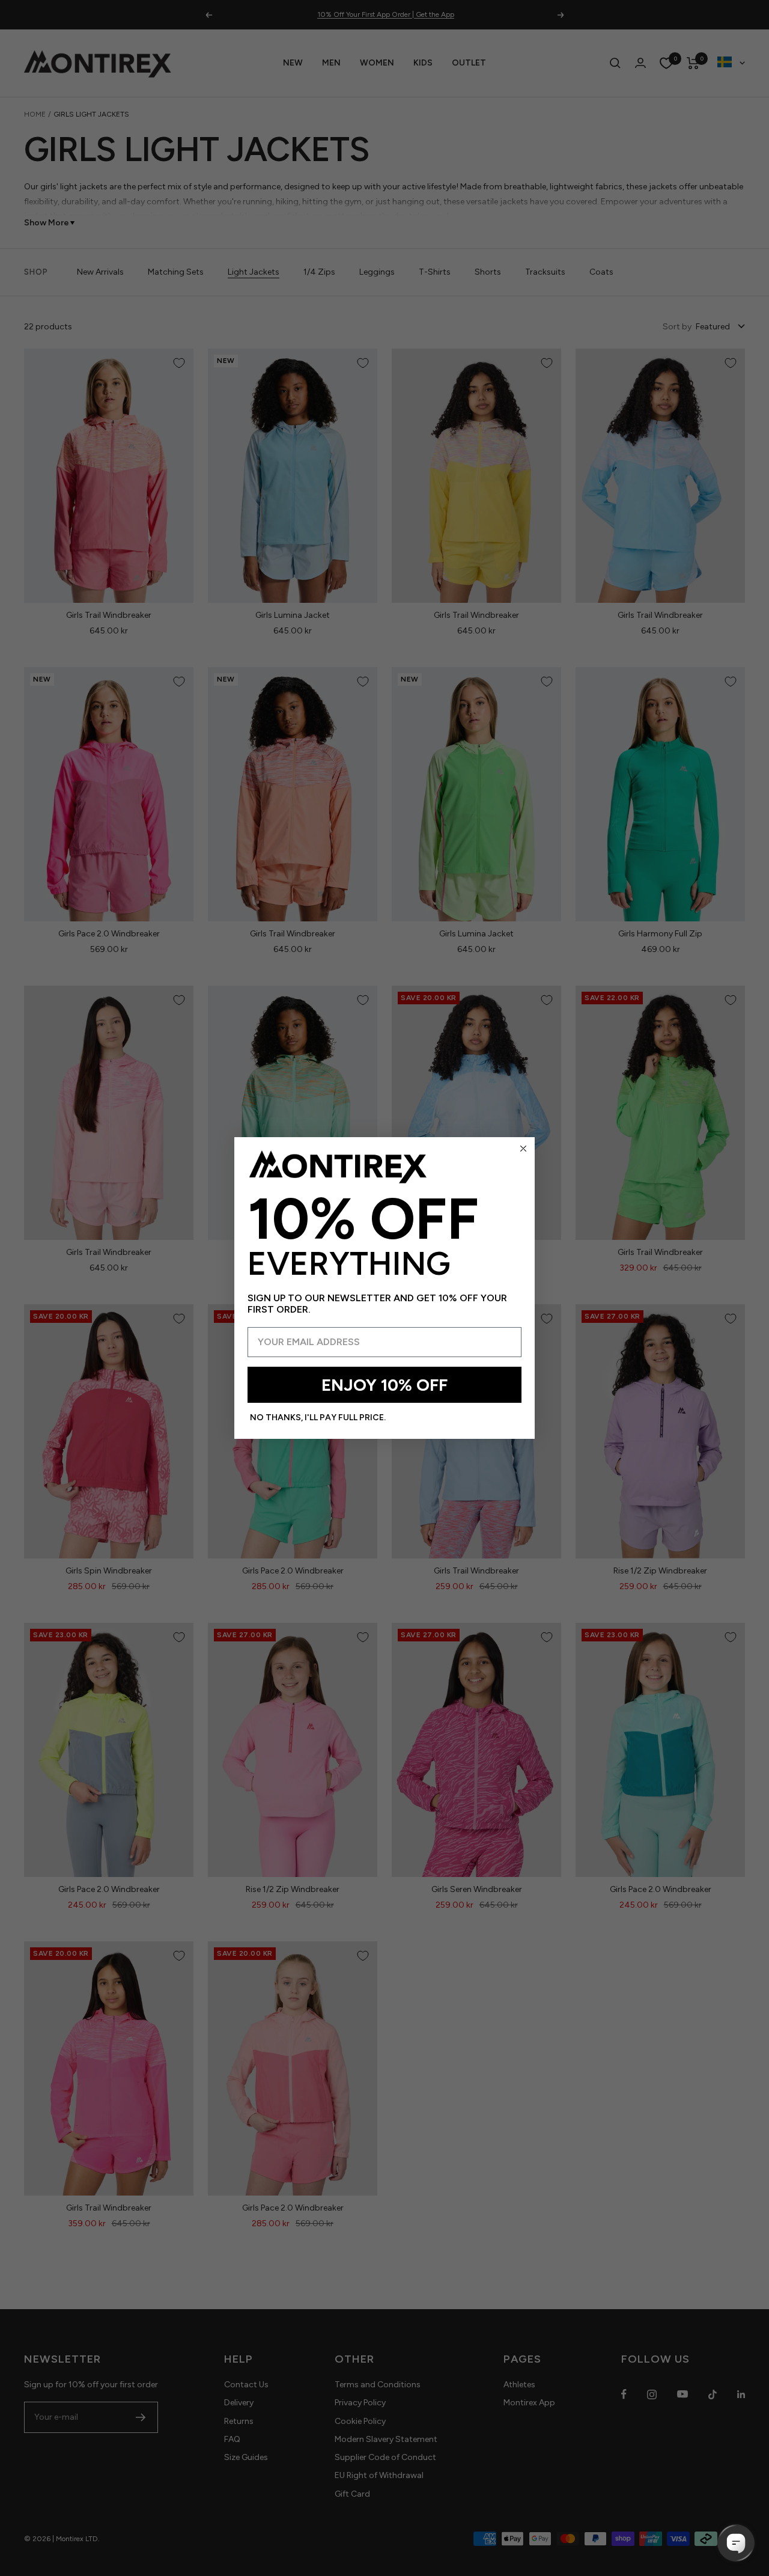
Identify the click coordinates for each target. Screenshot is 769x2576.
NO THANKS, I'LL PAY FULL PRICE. (318, 1418)
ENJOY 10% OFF (384, 1385)
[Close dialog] (523, 1149)
